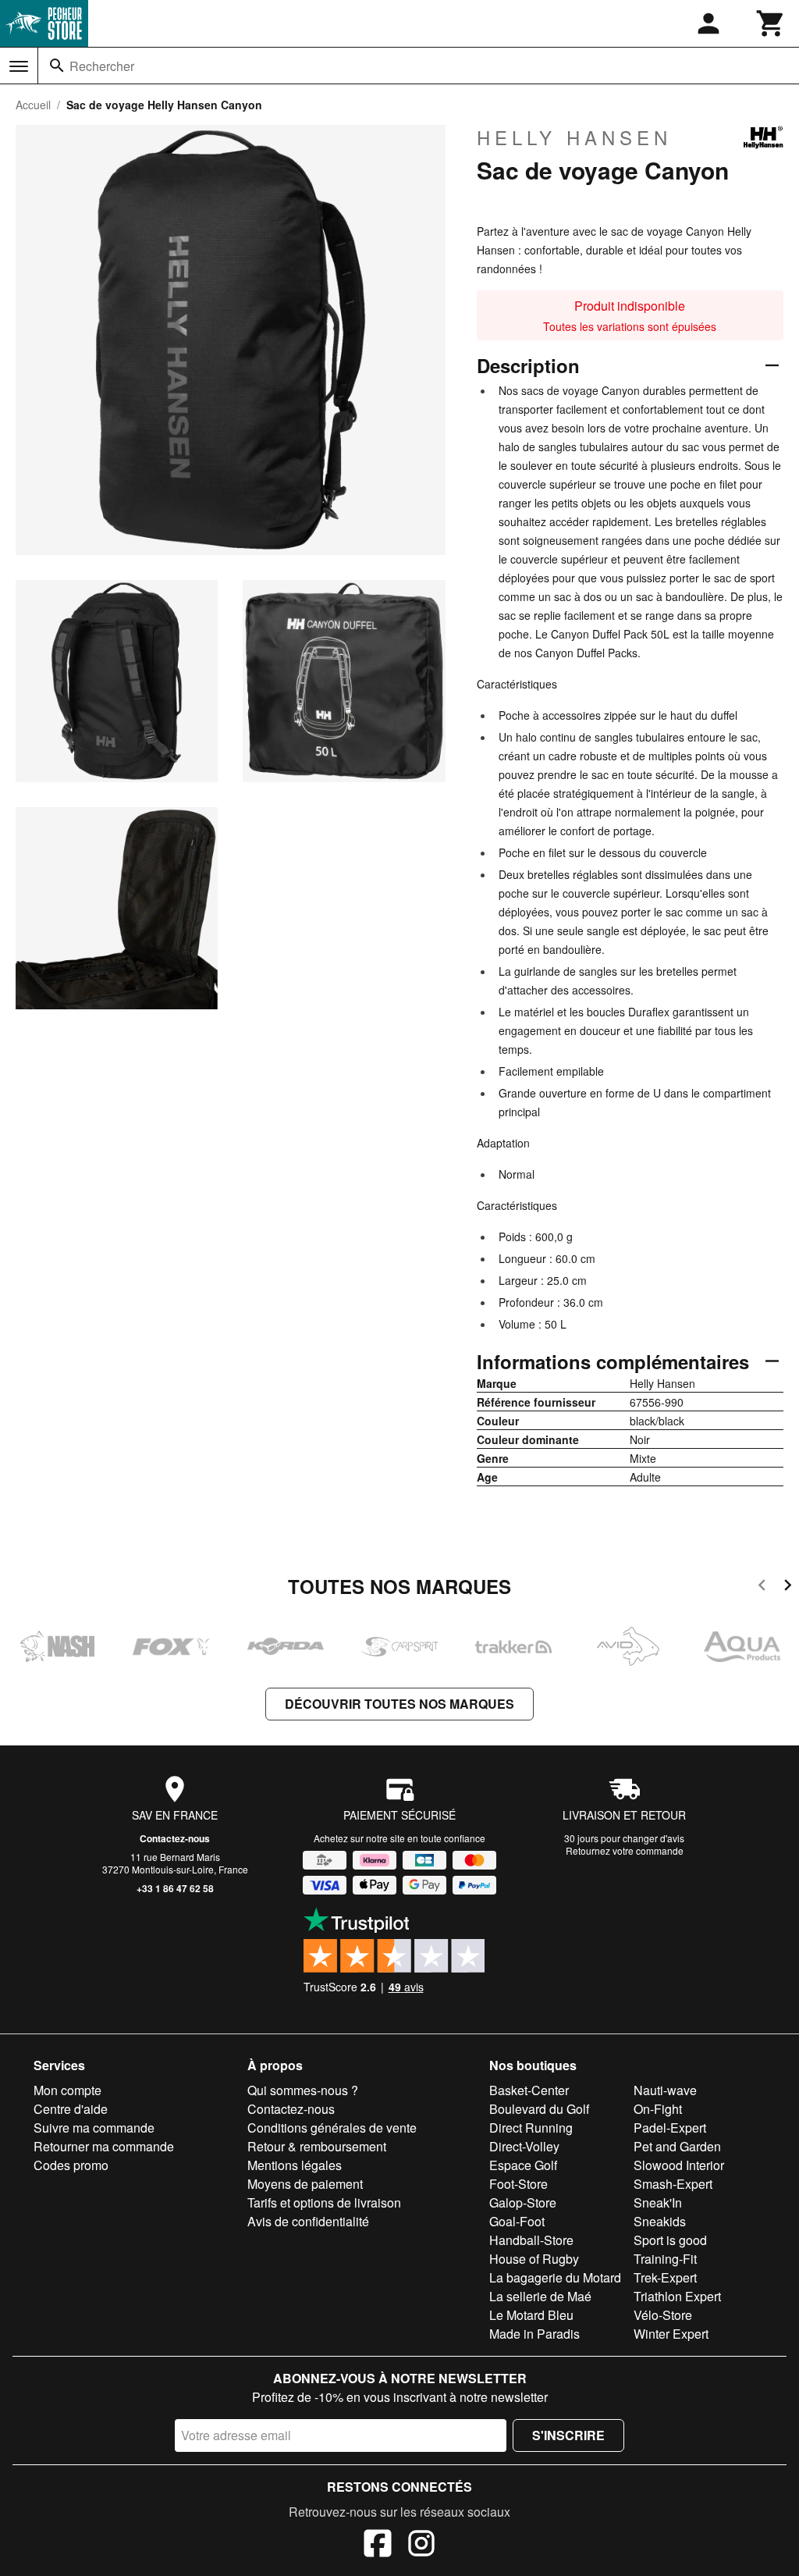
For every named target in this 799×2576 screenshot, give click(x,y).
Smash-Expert (673, 2184)
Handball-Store (531, 2240)
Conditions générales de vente (332, 2128)
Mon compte (67, 2090)
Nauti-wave (665, 2090)
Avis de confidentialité (308, 2221)
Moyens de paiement (305, 2184)
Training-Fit (665, 2259)
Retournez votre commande (625, 1850)
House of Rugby (534, 2259)
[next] (788, 1587)
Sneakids (660, 2221)
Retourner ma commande (104, 2146)
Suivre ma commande (94, 2128)
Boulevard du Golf (539, 2109)
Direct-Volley (524, 2146)
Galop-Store (523, 2202)
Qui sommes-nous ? (303, 2090)
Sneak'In (658, 2202)
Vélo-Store (663, 2315)
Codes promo (71, 2165)
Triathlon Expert (677, 2296)
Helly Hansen (574, 137)
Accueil (33, 105)
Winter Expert (671, 2334)
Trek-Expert (665, 2277)
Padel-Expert (670, 2128)
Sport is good (670, 2240)
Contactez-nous (175, 1838)
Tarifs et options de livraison (324, 2202)
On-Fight (658, 2109)
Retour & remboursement (317, 2146)
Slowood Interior (679, 2165)
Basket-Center (529, 2090)
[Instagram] (421, 2546)
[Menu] (19, 66)
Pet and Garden (677, 2146)
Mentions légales (295, 2165)
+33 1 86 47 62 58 (175, 1888)
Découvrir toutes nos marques (399, 1704)
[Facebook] (378, 2546)
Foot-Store (518, 2184)
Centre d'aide (71, 2109)
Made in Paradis (534, 2334)
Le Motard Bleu (531, 2315)
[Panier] (771, 23)
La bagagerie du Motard (555, 2277)
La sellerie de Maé (540, 2296)
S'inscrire (568, 2435)
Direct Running (531, 2128)
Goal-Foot (517, 2221)
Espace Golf (523, 2165)
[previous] (762, 1587)
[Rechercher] (57, 66)
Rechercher (102, 66)
